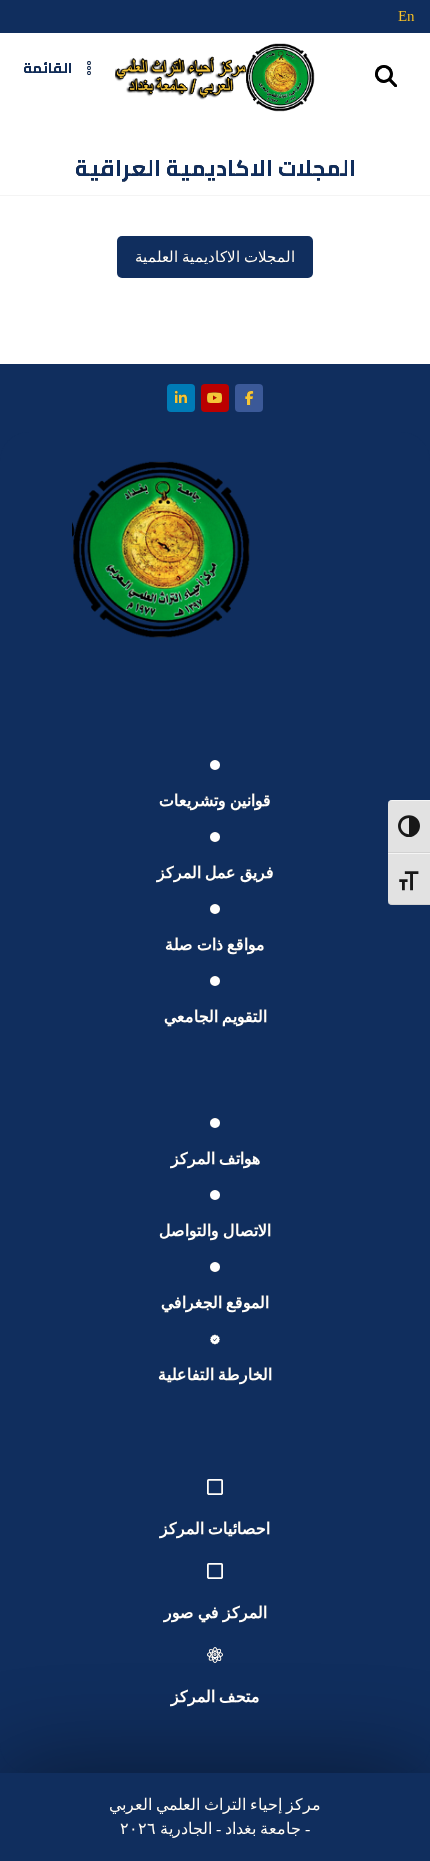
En (406, 16)
